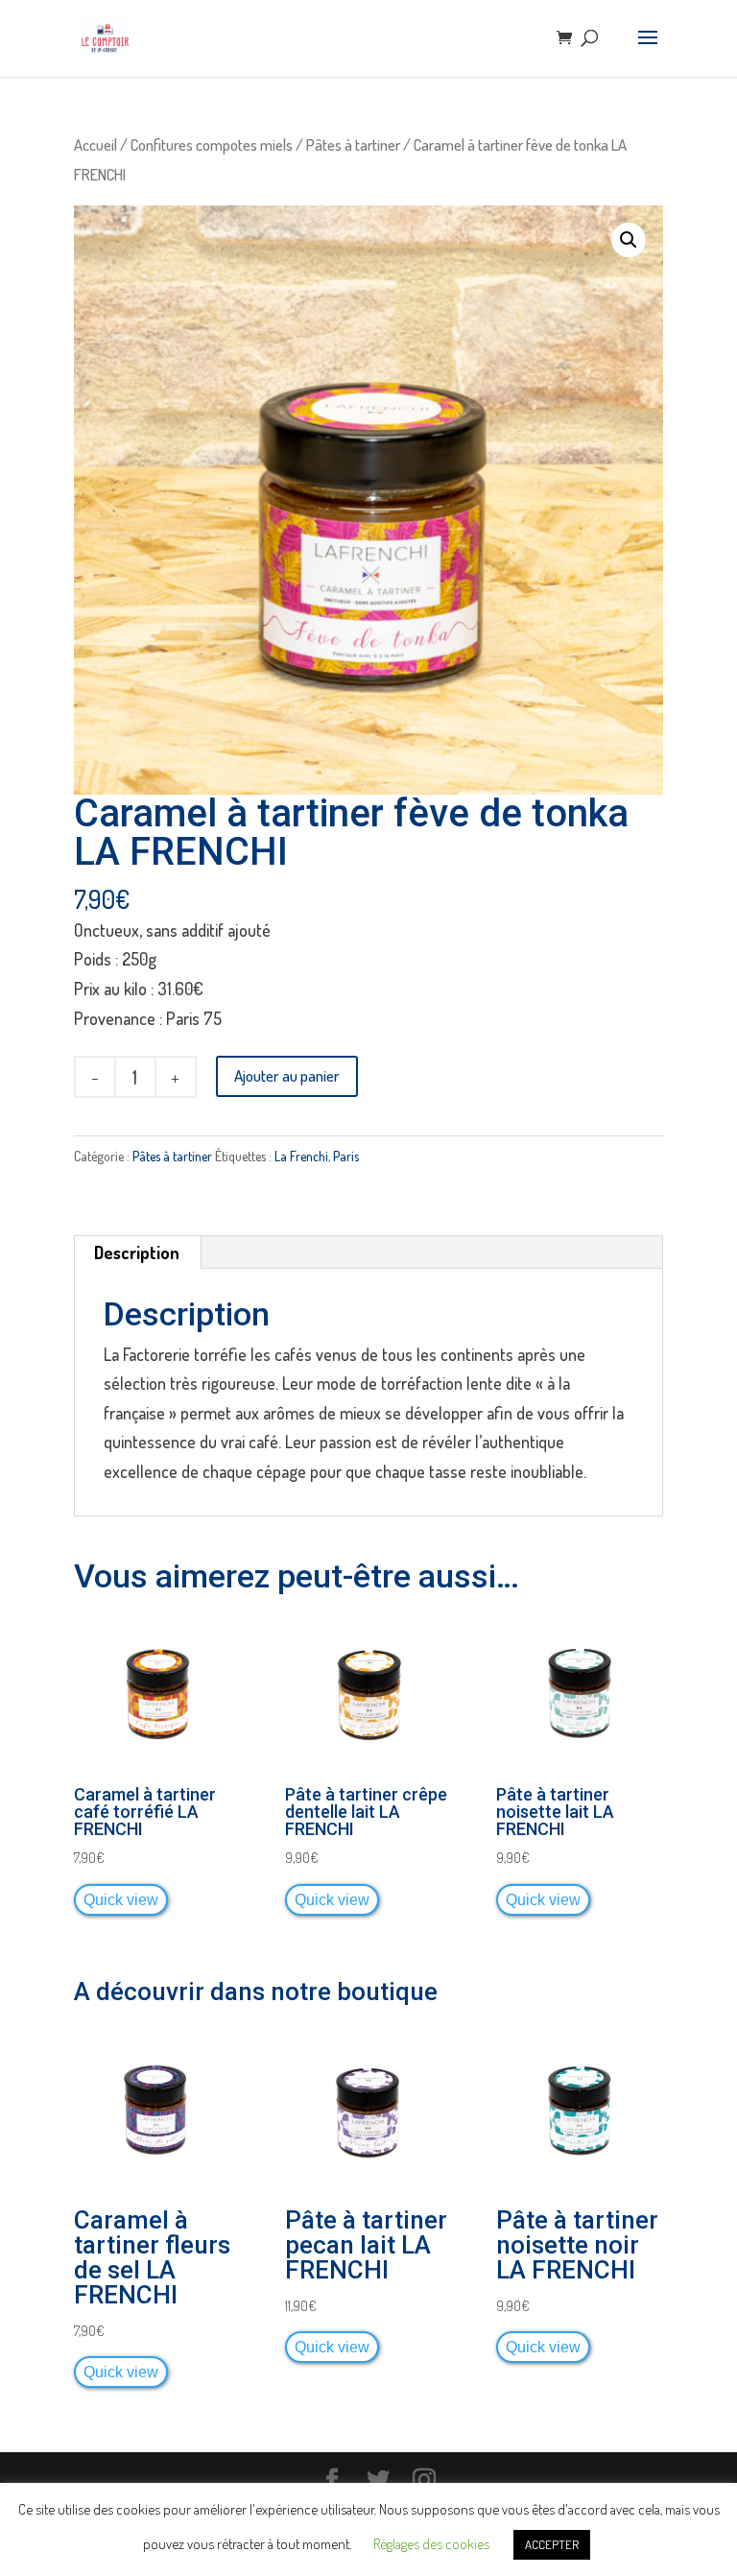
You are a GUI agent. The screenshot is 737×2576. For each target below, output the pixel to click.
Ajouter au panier (287, 1075)
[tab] (137, 1252)
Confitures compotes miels (212, 144)
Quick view (121, 1899)
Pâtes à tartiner (353, 144)
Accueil (95, 144)
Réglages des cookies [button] (431, 2544)
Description (137, 1252)
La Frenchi (301, 1156)
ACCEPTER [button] (552, 2544)
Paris (346, 1156)
